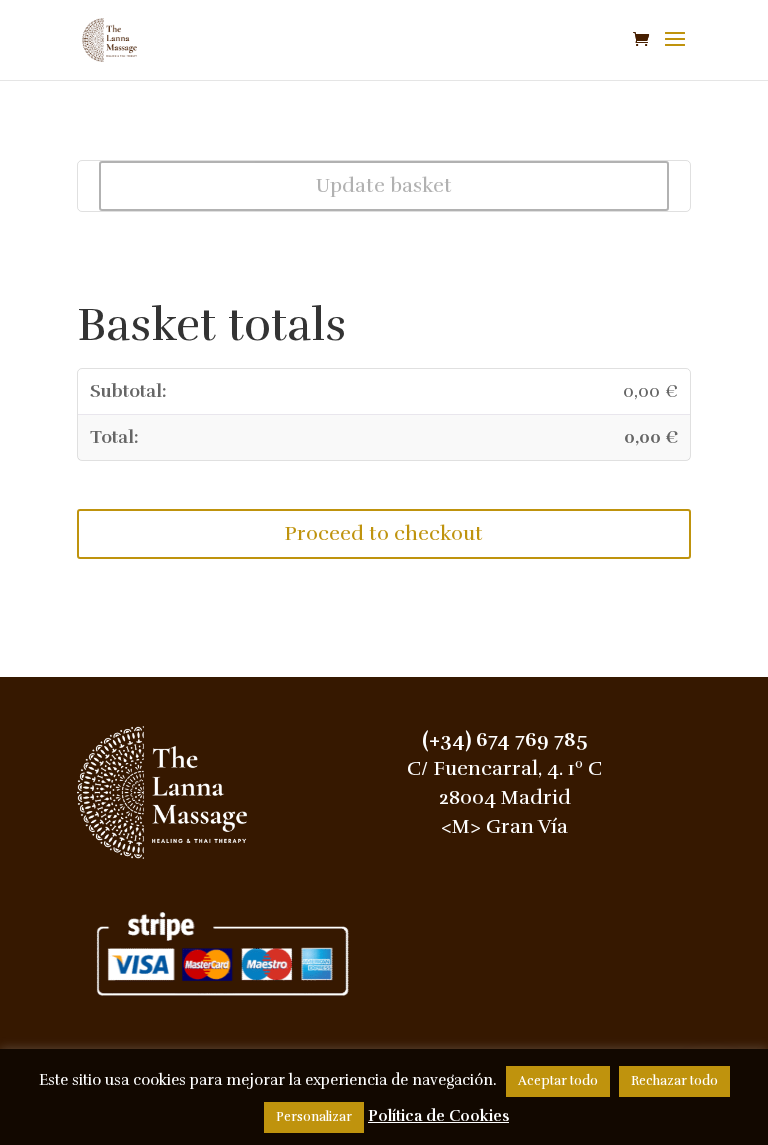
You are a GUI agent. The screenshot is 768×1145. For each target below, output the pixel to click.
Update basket (384, 185)
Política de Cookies (438, 1116)
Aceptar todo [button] (558, 1081)
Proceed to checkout (384, 533)
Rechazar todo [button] (674, 1081)
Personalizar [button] (314, 1117)
